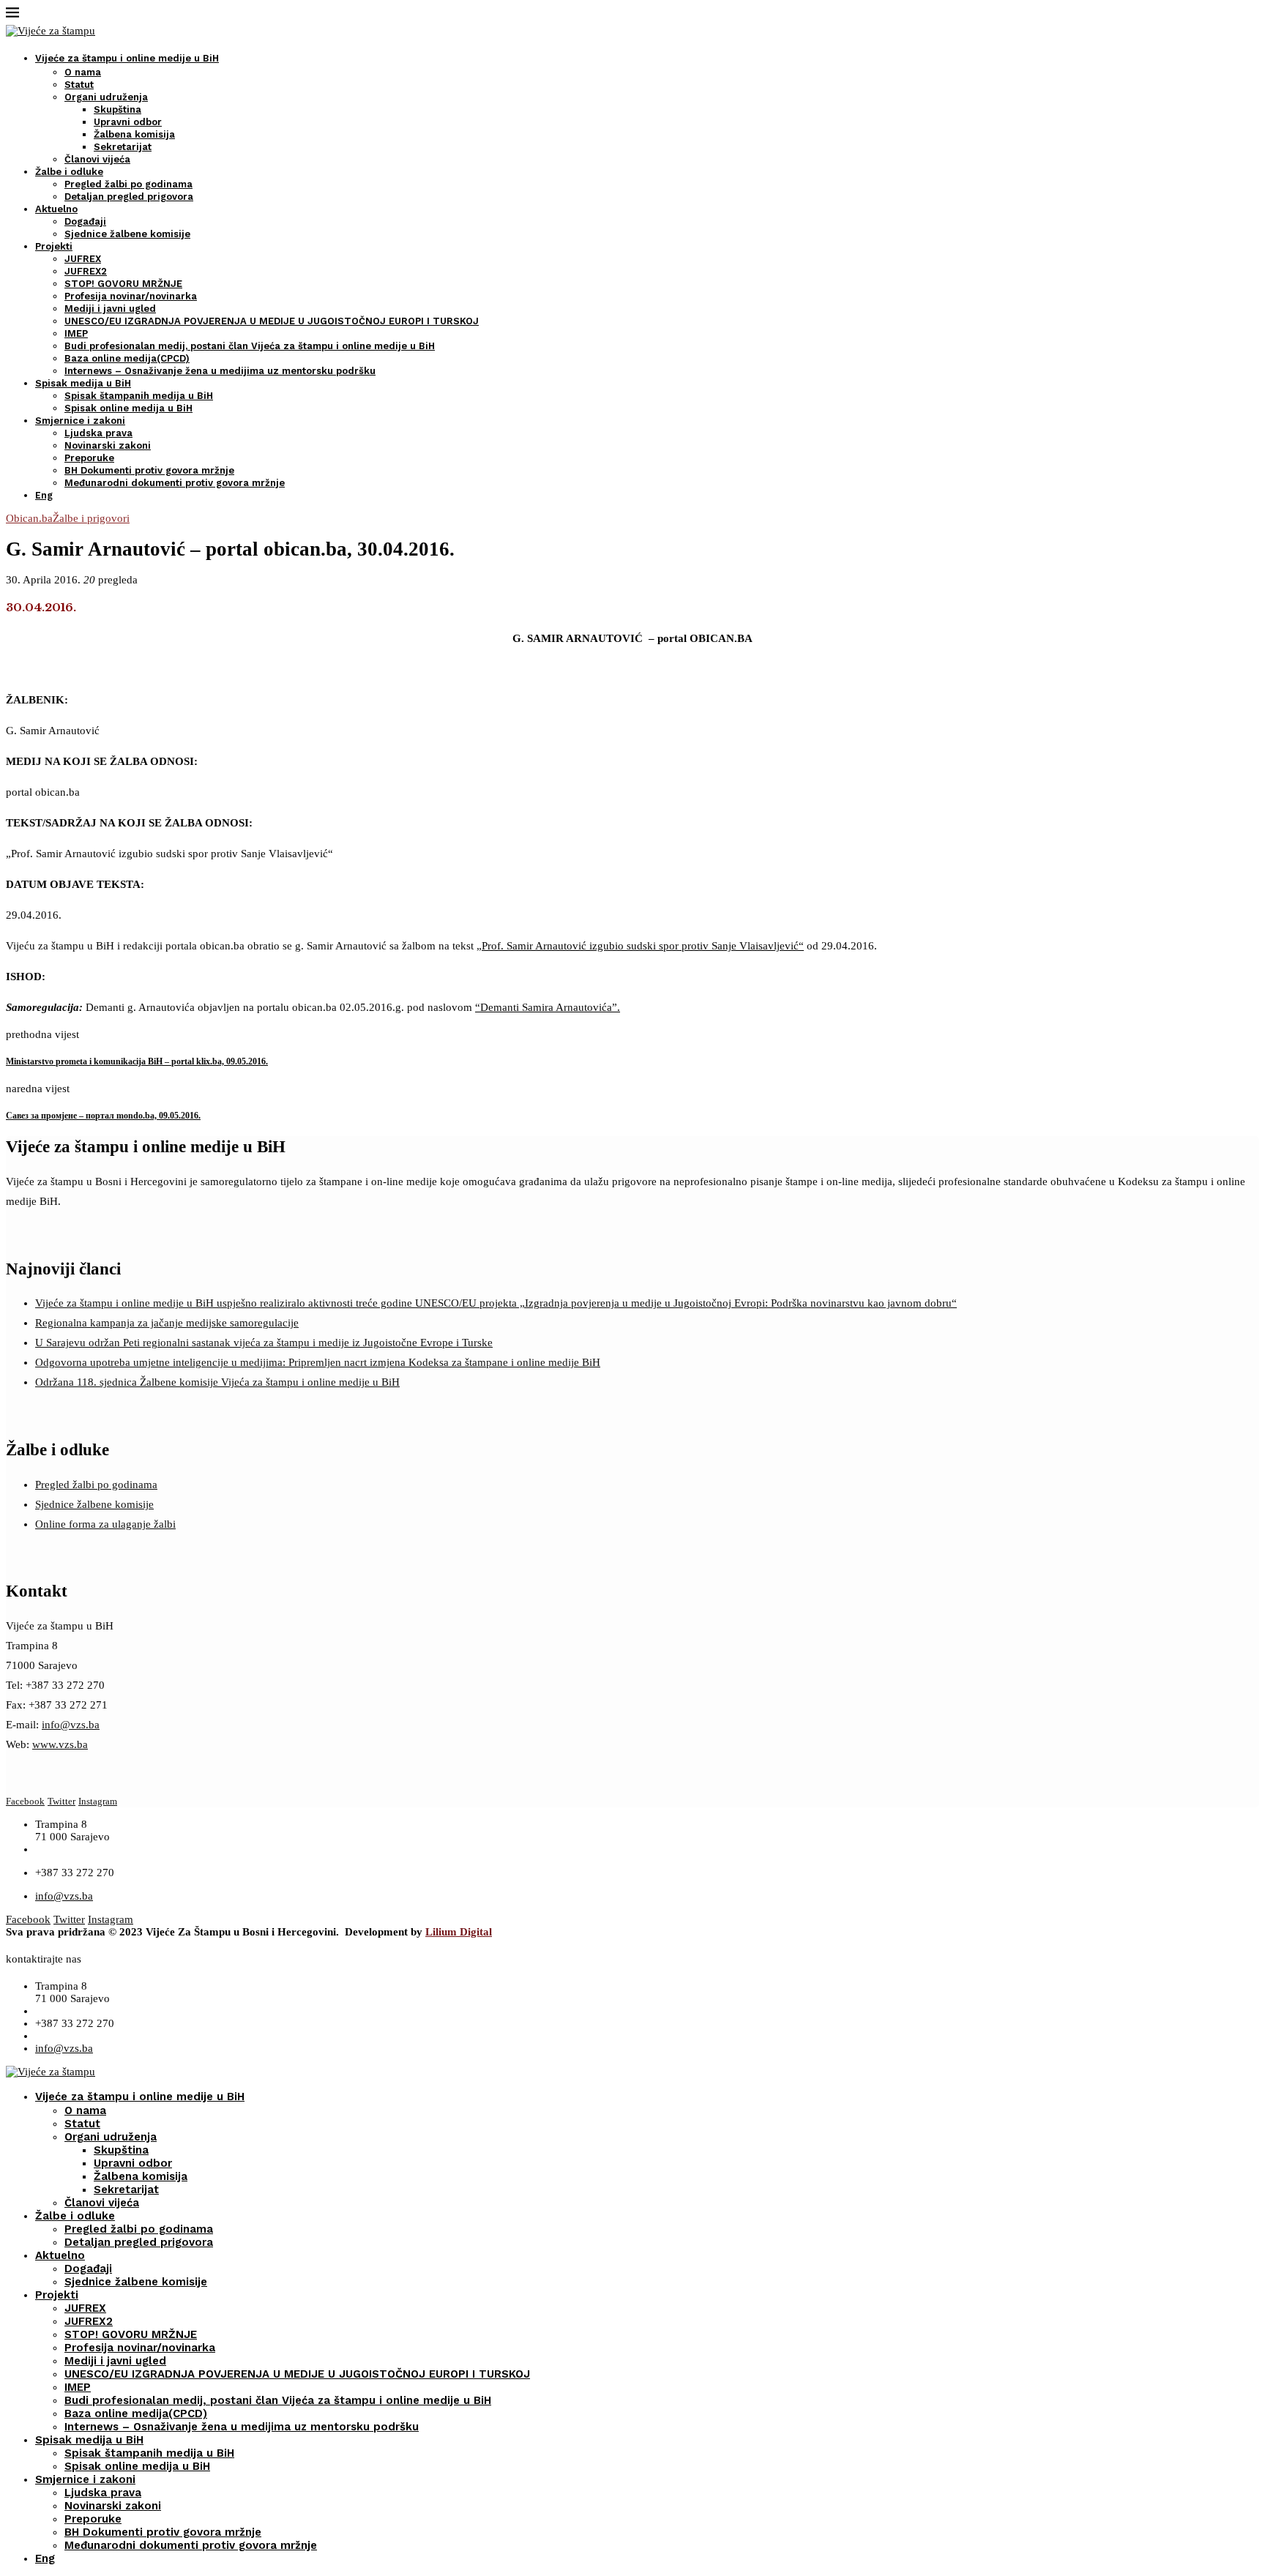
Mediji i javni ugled (110, 309)
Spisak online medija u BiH (128, 408)
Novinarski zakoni (108, 445)
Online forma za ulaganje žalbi (105, 1524)
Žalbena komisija (134, 134)
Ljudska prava (98, 433)
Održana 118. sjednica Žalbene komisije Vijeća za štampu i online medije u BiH (217, 1382)
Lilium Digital (459, 1932)
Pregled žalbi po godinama (128, 184)
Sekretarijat (123, 147)
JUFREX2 (86, 271)
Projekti (54, 246)
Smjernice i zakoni (80, 421)
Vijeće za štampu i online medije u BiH (127, 58)
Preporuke (89, 458)
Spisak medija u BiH (83, 383)
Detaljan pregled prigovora (129, 197)
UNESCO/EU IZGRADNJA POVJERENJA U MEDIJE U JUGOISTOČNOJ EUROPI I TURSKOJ (272, 321)
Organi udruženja (106, 97)
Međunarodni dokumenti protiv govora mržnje (175, 483)
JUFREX (83, 259)
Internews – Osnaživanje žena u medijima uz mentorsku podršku (220, 371)
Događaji (85, 221)
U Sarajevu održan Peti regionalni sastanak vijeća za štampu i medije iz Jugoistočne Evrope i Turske (264, 1343)
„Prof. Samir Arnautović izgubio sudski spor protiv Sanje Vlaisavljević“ (640, 946)
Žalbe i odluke (69, 172)
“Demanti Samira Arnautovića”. (548, 1007)
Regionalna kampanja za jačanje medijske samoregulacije (167, 1323)
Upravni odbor (128, 122)
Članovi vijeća (97, 159)
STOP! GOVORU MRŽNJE (123, 284)
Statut (79, 85)
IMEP (76, 333)
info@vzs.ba (71, 1725)
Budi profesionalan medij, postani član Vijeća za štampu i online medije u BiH (250, 346)
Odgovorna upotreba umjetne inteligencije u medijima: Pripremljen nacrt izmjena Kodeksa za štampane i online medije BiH (318, 1362)
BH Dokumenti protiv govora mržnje (149, 470)
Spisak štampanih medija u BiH (139, 396)
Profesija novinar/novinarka (131, 296)
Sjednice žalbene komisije (127, 234)
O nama (83, 72)
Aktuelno (56, 209)
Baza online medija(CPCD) (127, 358)
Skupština (117, 109)
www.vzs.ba (60, 1744)
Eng (44, 495)
